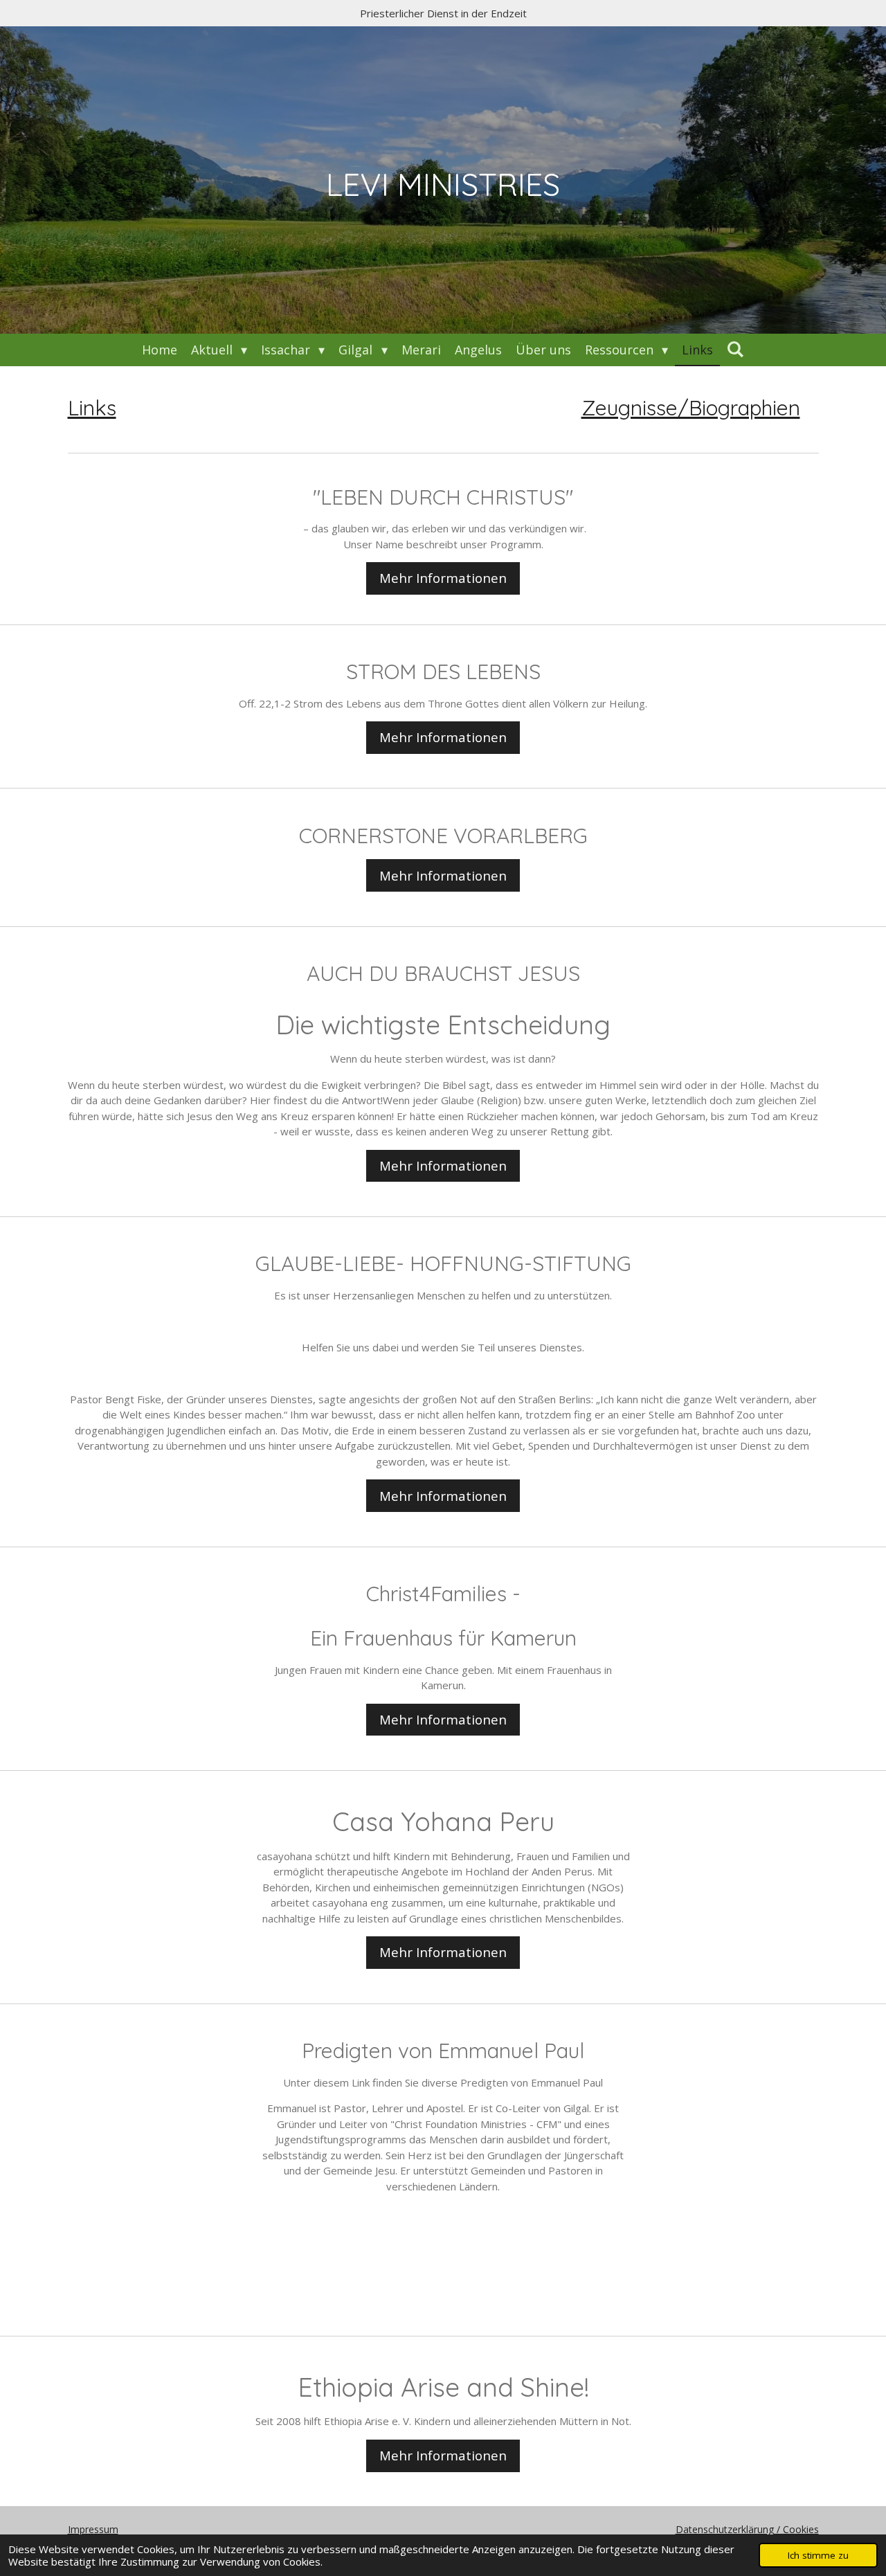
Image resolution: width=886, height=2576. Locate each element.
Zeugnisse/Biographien (691, 408)
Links (92, 408)
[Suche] (735, 349)
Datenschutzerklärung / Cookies (747, 2529)
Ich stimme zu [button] (818, 2555)
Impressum (93, 2529)
